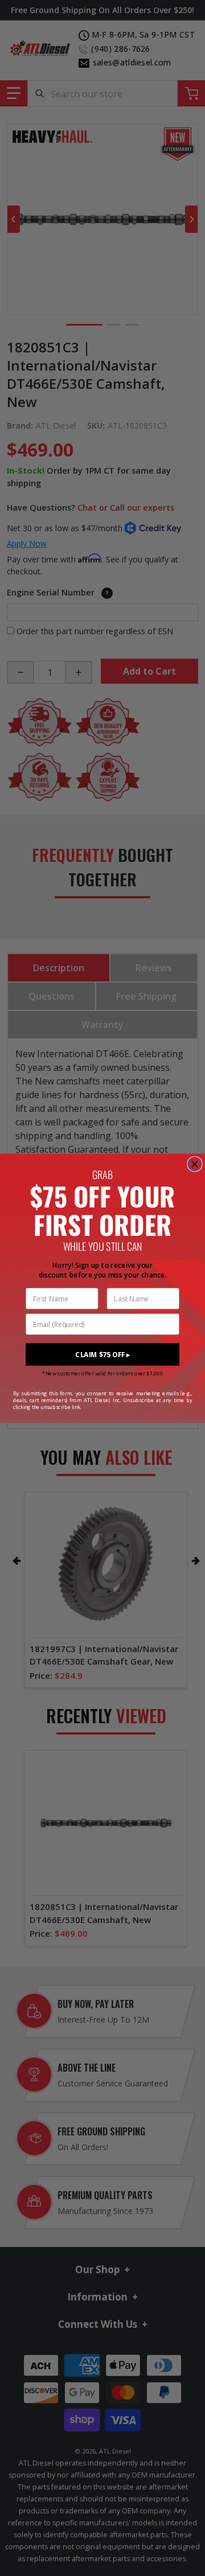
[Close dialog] (195, 1164)
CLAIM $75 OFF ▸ (102, 1355)
